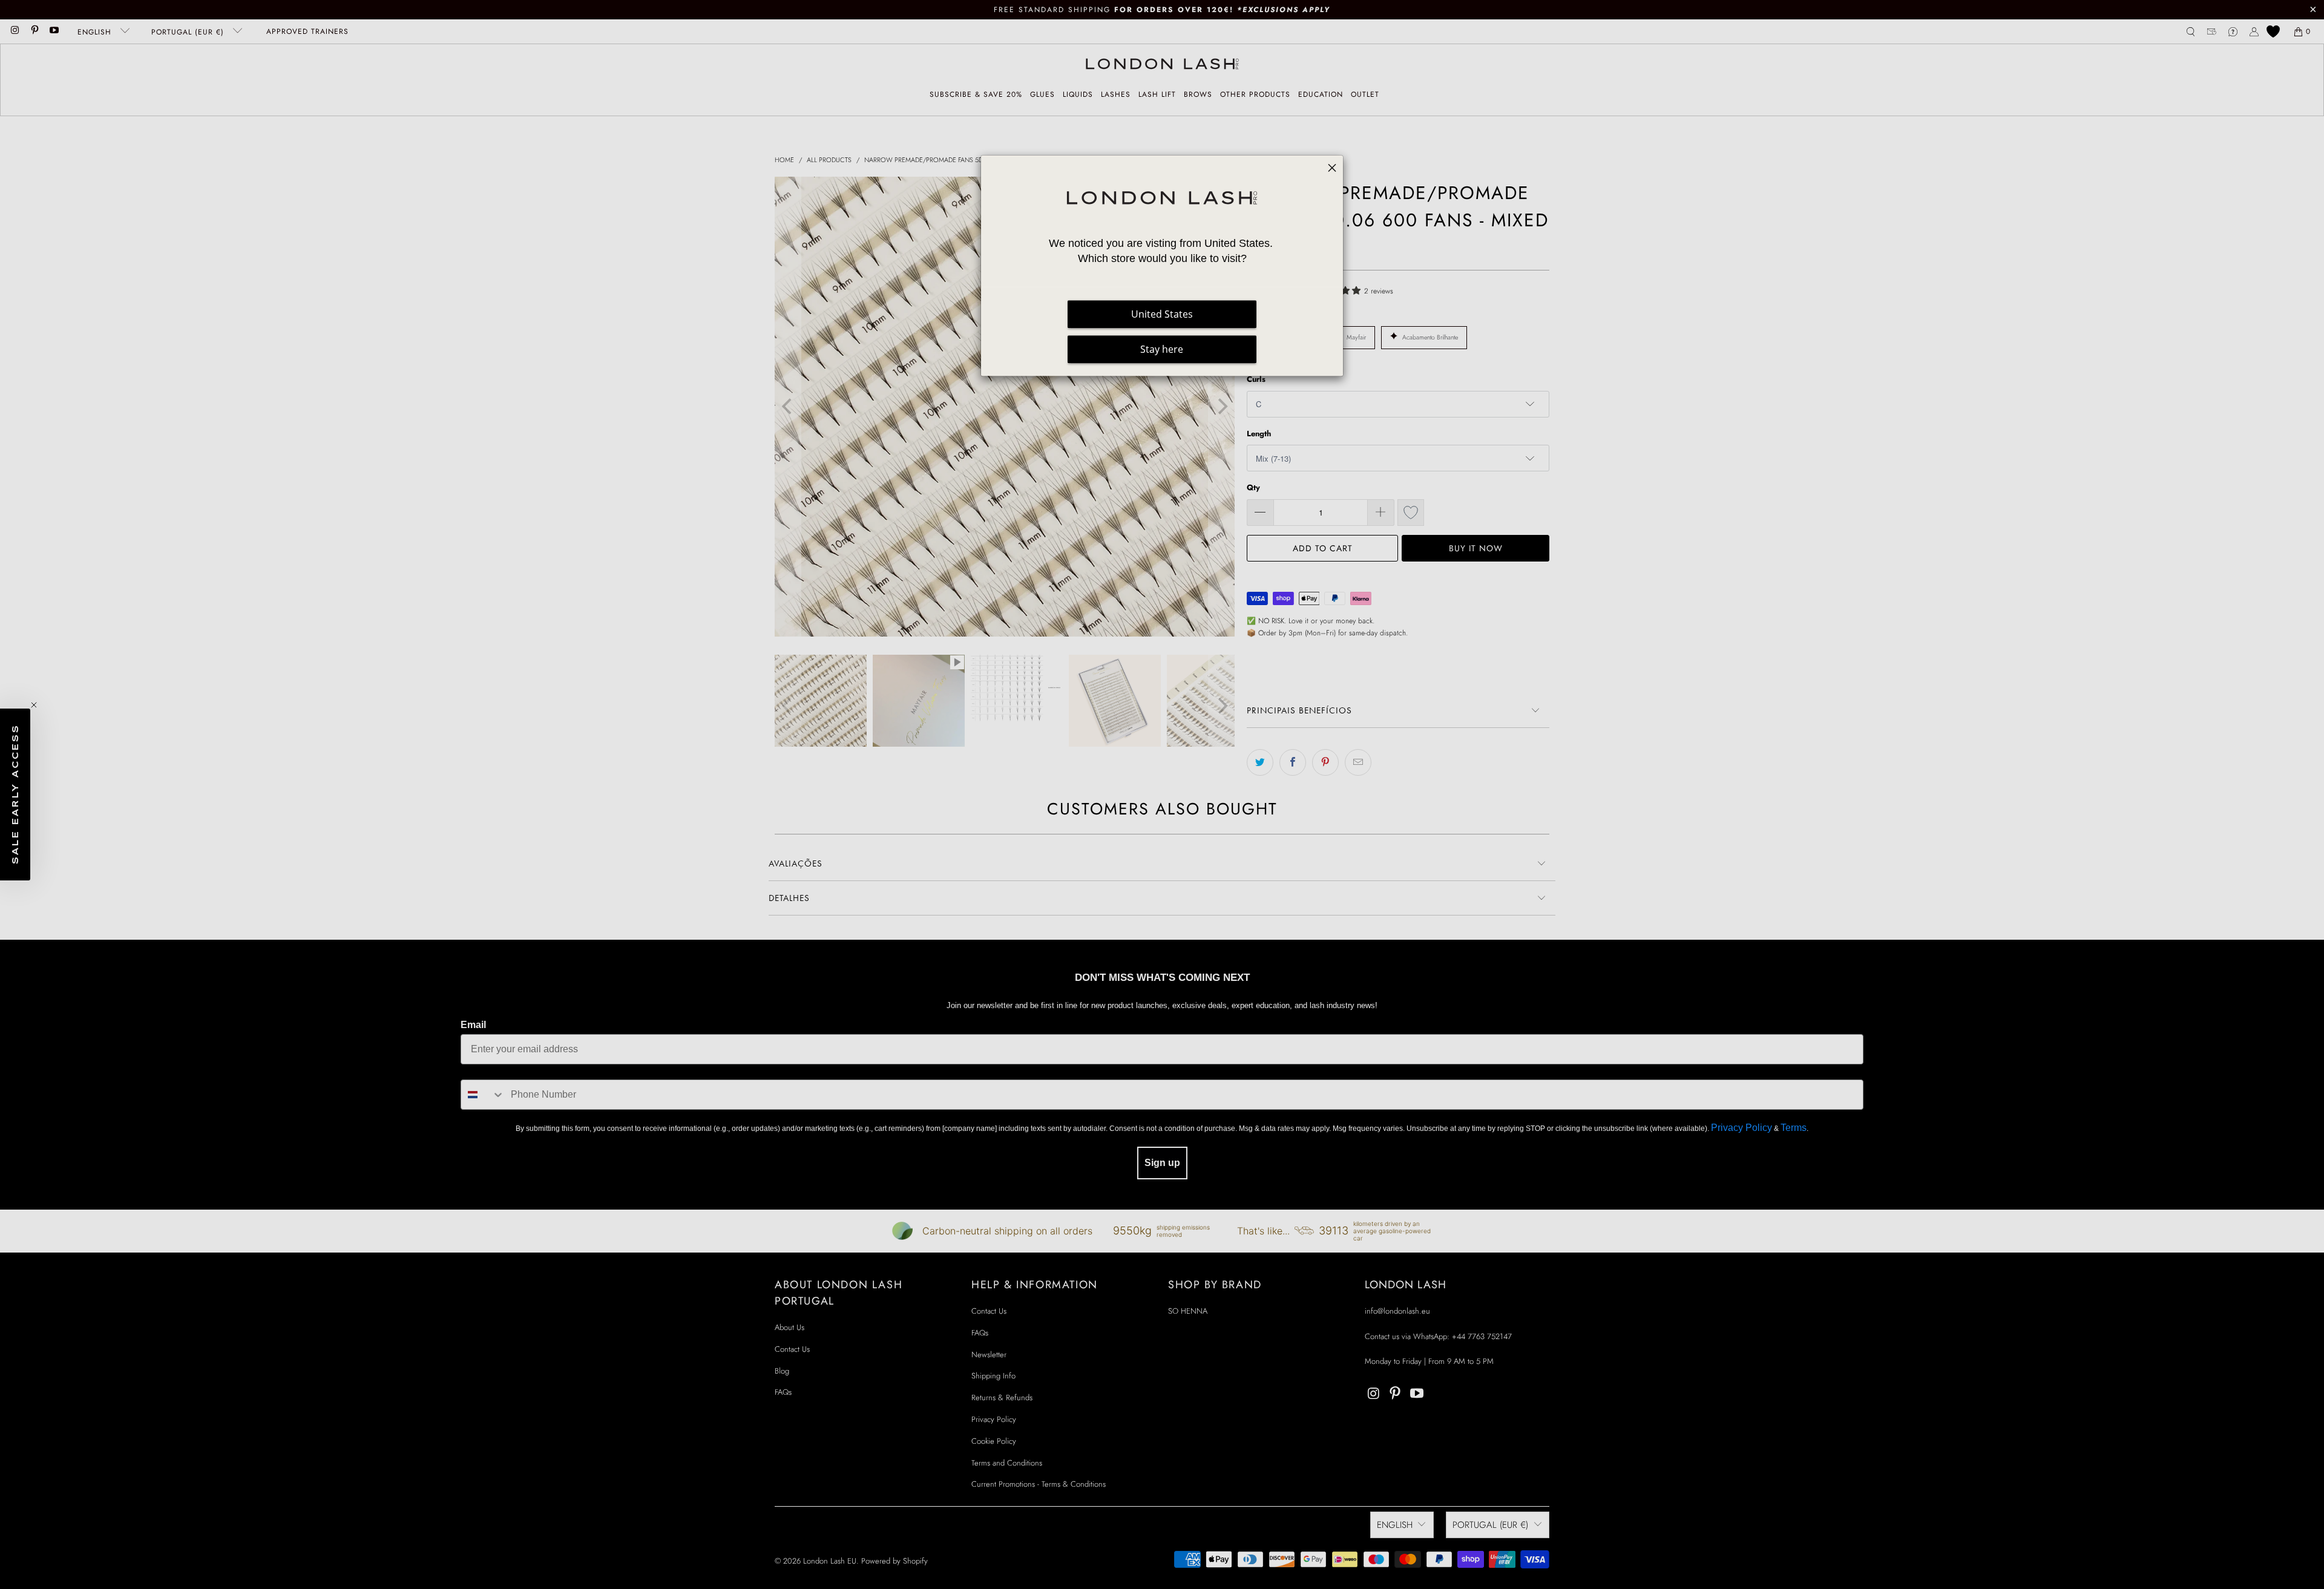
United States (1162, 315)
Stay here (1162, 350)
